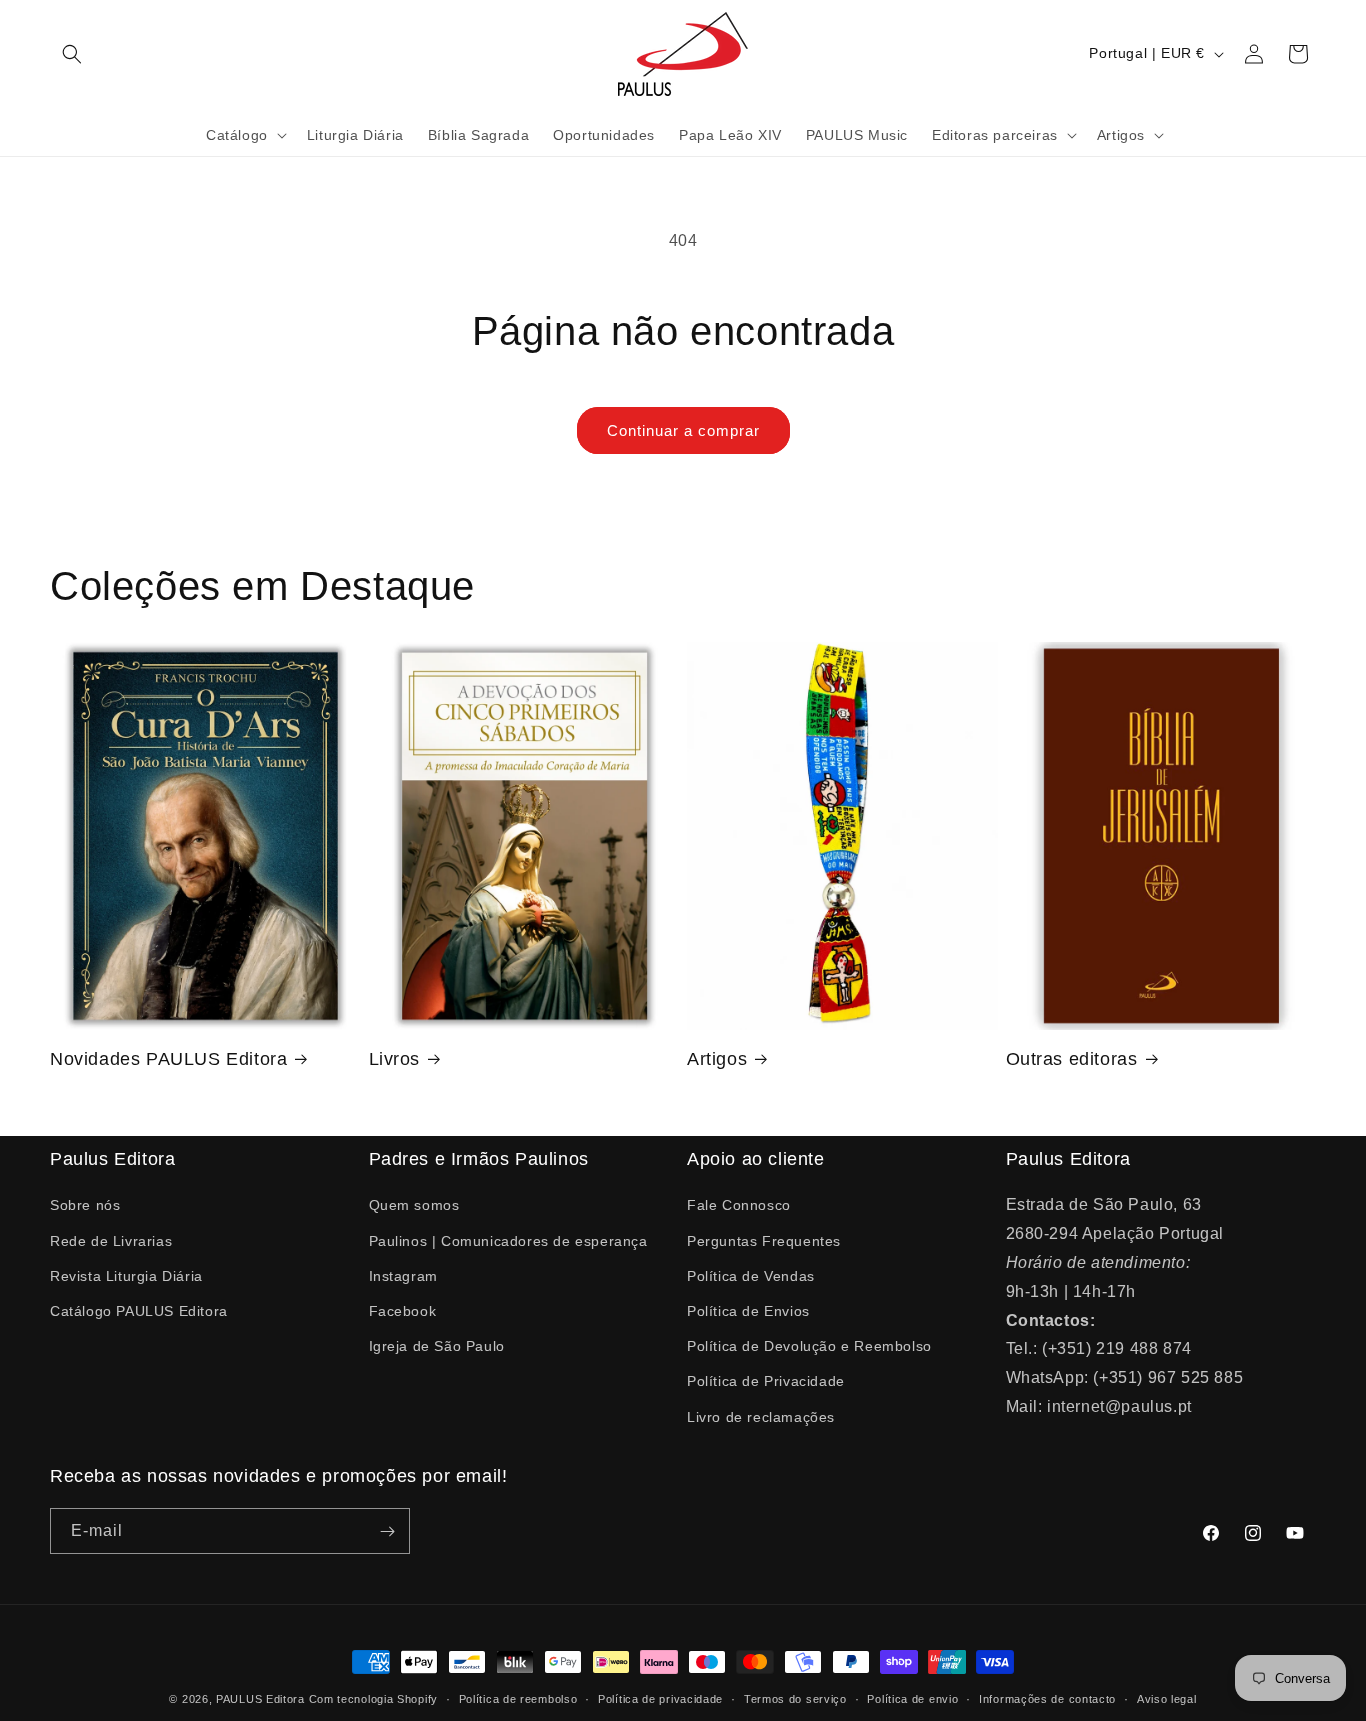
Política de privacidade (660, 1699)
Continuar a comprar (683, 430)
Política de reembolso (518, 1699)
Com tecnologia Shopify (373, 1699)
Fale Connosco (739, 1205)
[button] (72, 54)
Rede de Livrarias (111, 1241)
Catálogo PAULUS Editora (139, 1311)
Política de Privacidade (766, 1381)
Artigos (717, 1059)
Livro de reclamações (761, 1417)
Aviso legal (1167, 1699)
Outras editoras (1072, 1059)
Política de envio (912, 1699)
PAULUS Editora (262, 1699)
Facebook (403, 1311)
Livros (395, 1059)
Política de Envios (748, 1311)
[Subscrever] (387, 1531)
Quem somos (414, 1205)
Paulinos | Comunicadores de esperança (508, 1241)
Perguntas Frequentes (764, 1241)
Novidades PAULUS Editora (168, 1059)
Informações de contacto (1047, 1699)
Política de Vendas (751, 1276)
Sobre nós (85, 1205)
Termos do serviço (795, 1699)
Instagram (403, 1276)
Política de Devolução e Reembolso (809, 1346)
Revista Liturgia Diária (126, 1276)
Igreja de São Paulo (437, 1346)
